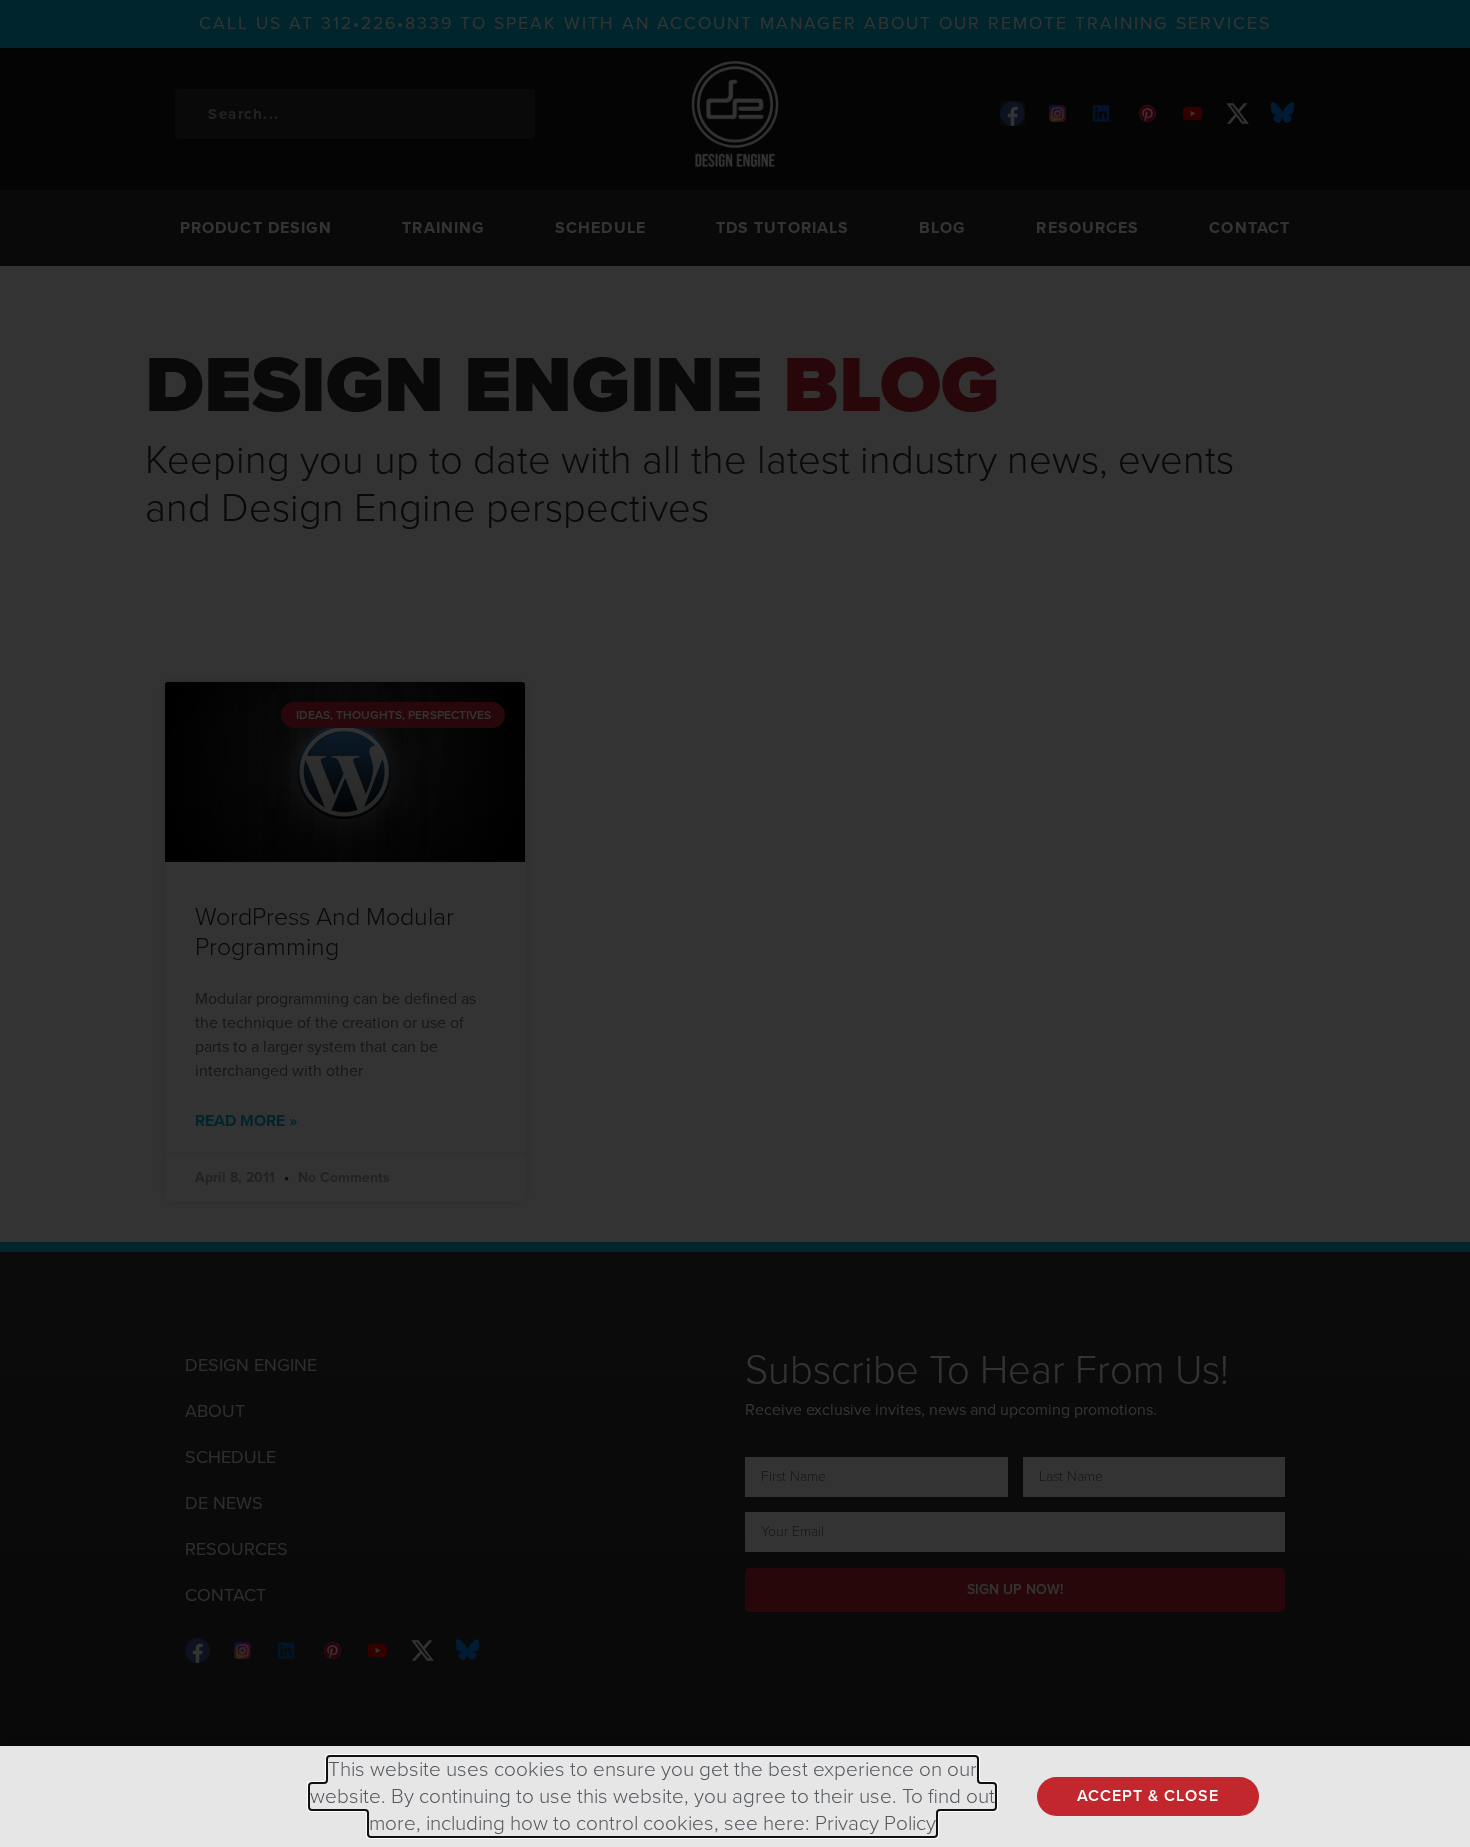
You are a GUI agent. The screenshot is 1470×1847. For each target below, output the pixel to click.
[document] (735, 923)
